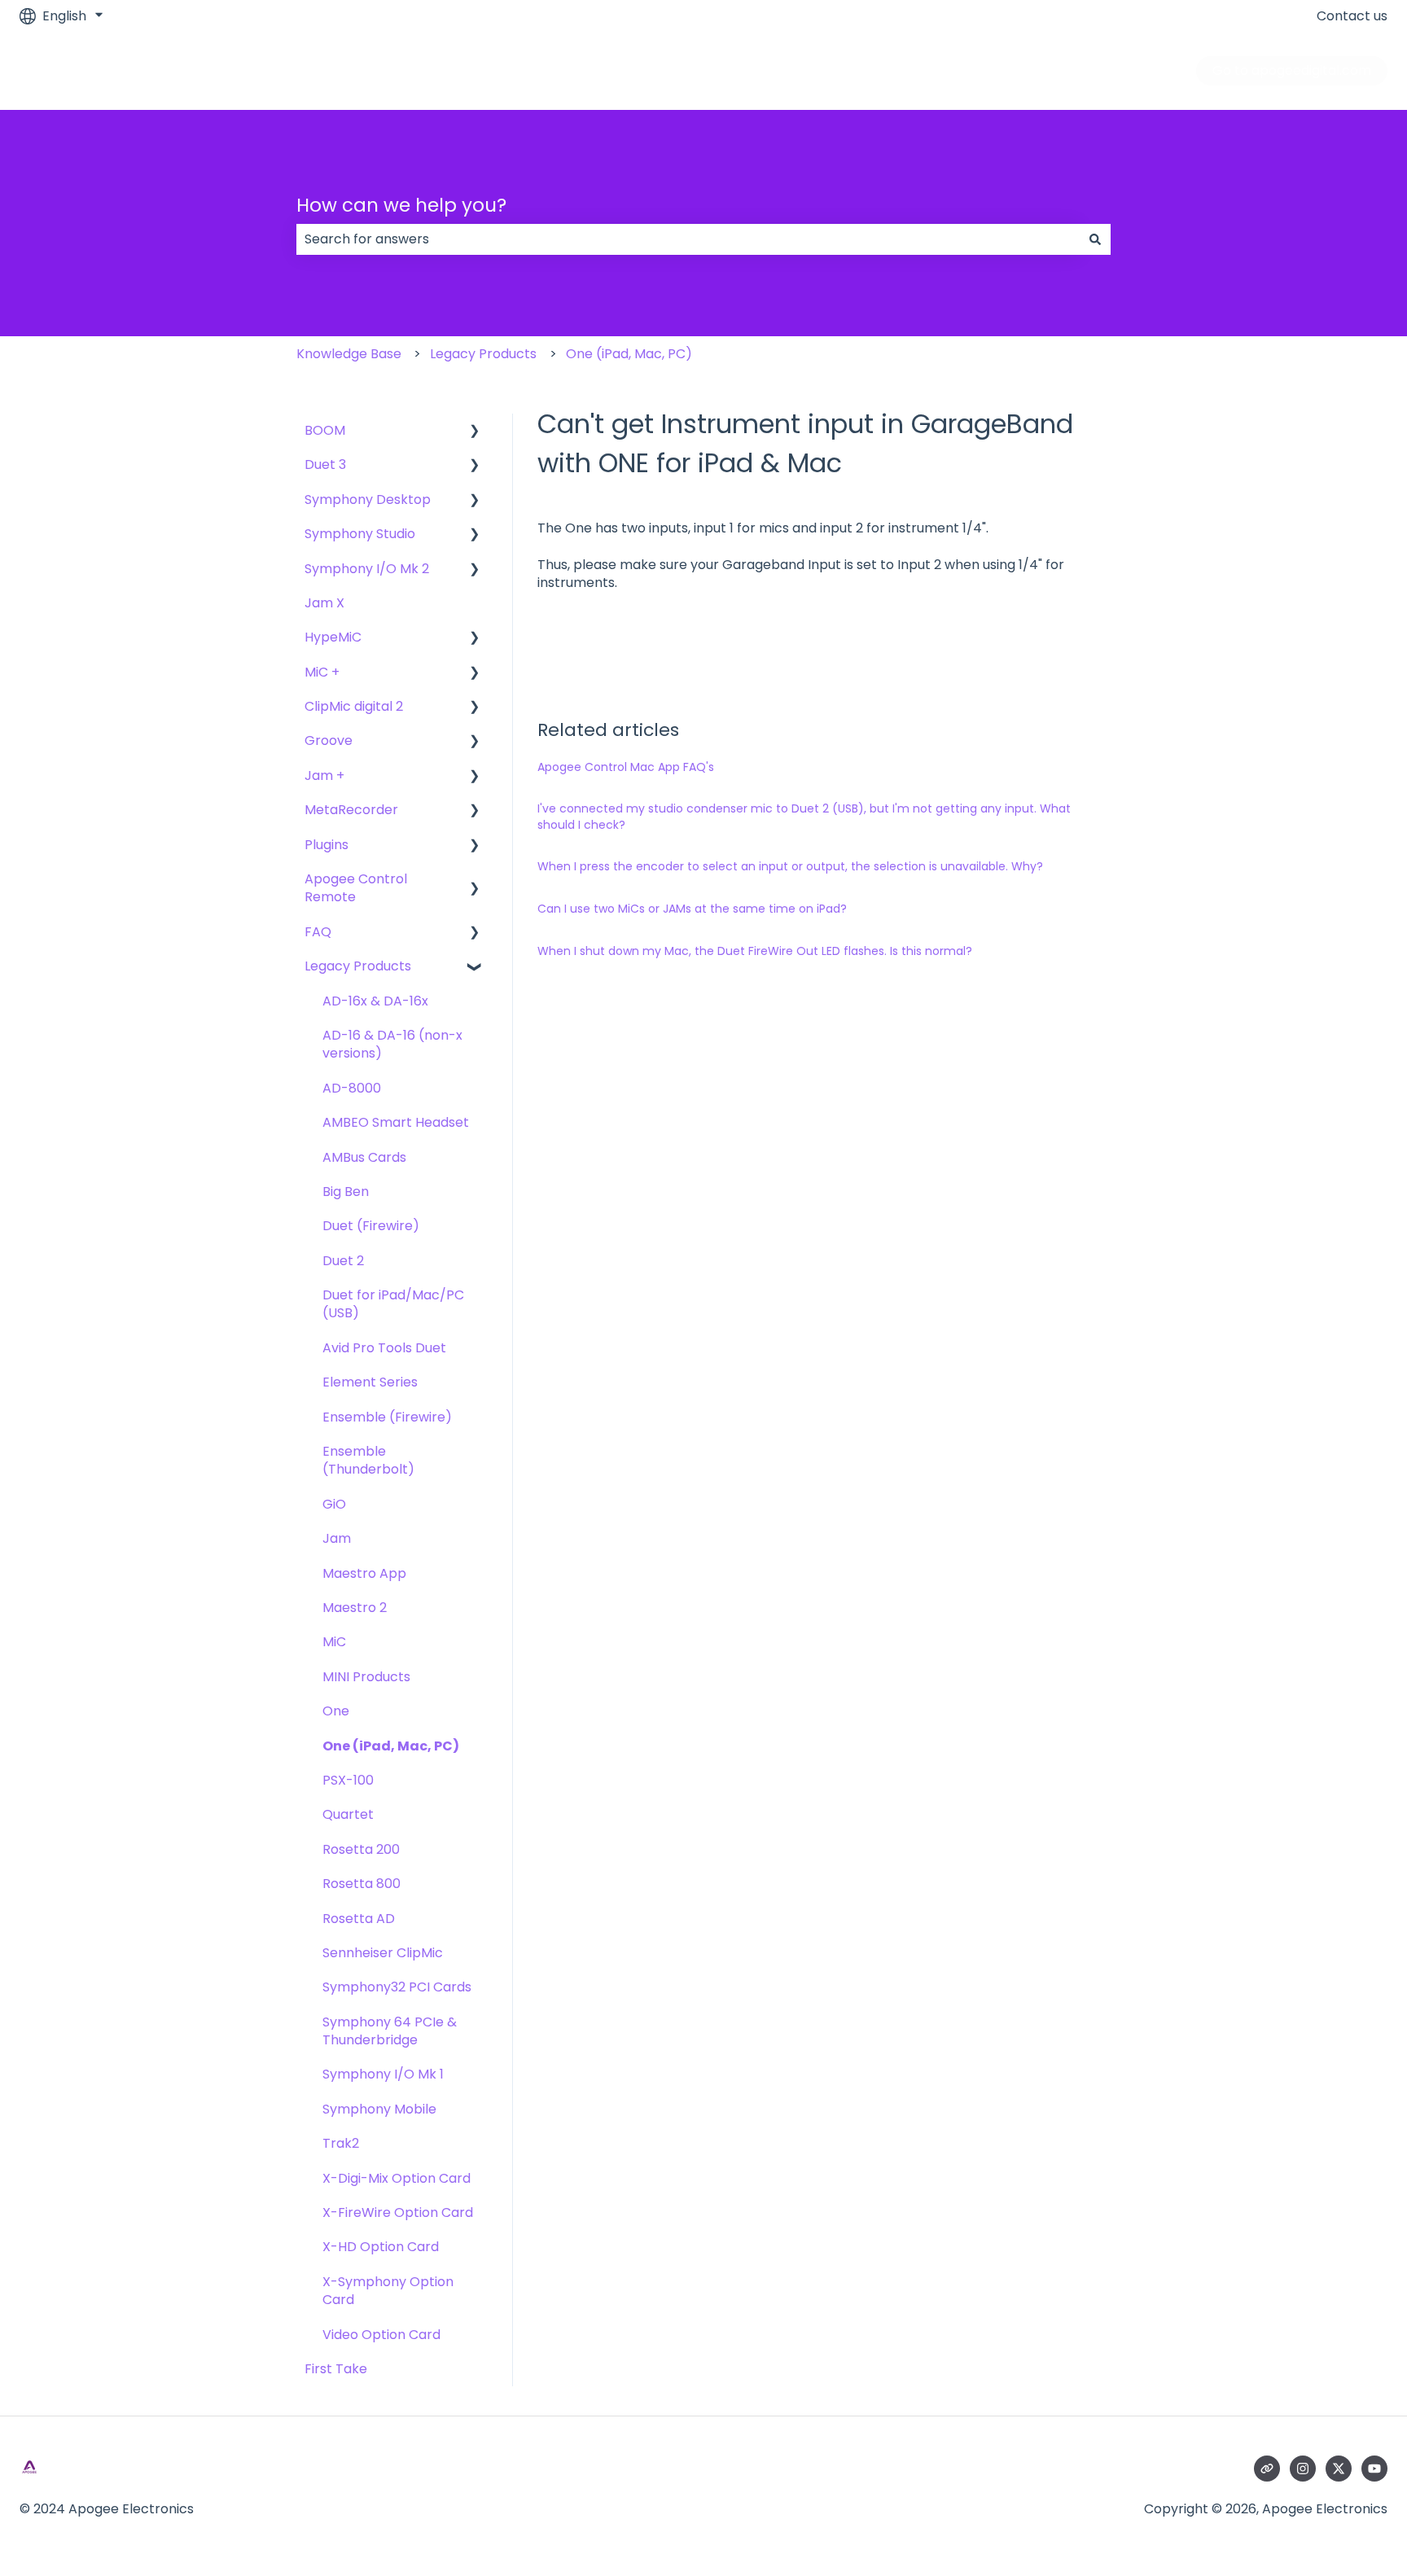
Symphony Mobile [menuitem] (379, 2109)
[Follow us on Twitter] (1339, 2469)
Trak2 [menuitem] (341, 2143)
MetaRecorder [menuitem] (351, 810)
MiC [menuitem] (334, 1642)
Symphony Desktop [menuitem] (368, 499)
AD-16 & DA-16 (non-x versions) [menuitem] (392, 1044)
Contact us (1352, 16)
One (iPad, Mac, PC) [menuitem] (391, 1746)
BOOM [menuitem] (325, 430)
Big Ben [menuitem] (346, 1192)
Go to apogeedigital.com (1292, 70)
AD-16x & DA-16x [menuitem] (375, 1001)
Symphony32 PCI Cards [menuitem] (397, 1987)
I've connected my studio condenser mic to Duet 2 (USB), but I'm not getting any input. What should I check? (804, 817)
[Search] (1095, 239)
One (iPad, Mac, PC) (629, 354)
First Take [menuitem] (336, 2369)
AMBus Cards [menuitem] (364, 1157)
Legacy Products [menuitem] (358, 966)
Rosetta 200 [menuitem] (361, 1849)
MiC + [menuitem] (322, 672)
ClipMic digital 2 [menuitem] (354, 706)
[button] (475, 432)
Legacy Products (483, 354)
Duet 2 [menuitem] (343, 1261)
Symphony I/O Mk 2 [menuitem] (367, 569)
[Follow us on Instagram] (1303, 2469)
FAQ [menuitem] (318, 932)
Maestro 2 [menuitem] (355, 1608)
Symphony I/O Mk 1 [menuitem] (383, 2074)
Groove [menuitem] (329, 740)
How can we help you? (401, 205)
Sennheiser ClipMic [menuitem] (383, 1953)
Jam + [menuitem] (324, 775)
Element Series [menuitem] (370, 1382)
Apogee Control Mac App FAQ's (626, 767)
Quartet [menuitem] (348, 1814)
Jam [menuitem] (337, 1538)
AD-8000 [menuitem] (352, 1088)
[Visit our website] (1267, 2469)
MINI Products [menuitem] (366, 1677)
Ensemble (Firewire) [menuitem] (387, 1417)
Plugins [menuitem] (327, 845)
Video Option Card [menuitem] (381, 2335)
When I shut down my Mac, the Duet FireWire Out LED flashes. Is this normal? (755, 951)
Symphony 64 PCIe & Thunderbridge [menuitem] (390, 2031)
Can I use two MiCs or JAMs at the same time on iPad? (692, 909)
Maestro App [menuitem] (364, 1573)
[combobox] (688, 239)
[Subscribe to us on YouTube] (1374, 2469)
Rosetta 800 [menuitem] (362, 1884)
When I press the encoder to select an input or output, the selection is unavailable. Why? (790, 866)
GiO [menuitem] (334, 1504)
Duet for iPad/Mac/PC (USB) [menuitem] (393, 1304)
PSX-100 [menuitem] (348, 1780)
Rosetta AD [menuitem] (359, 1919)
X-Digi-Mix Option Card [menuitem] (397, 2178)
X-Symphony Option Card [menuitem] (388, 2291)
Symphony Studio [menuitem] (360, 534)
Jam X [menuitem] (324, 603)
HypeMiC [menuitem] (333, 637)
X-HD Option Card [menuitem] (381, 2247)
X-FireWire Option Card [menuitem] (398, 2212)
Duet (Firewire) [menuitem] (371, 1226)
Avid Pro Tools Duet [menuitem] (384, 1348)
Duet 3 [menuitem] (325, 464)
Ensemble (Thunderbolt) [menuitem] (368, 1460)
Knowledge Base (349, 354)
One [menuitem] (336, 1711)
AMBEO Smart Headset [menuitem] (396, 1122)
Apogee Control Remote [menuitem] (356, 888)
